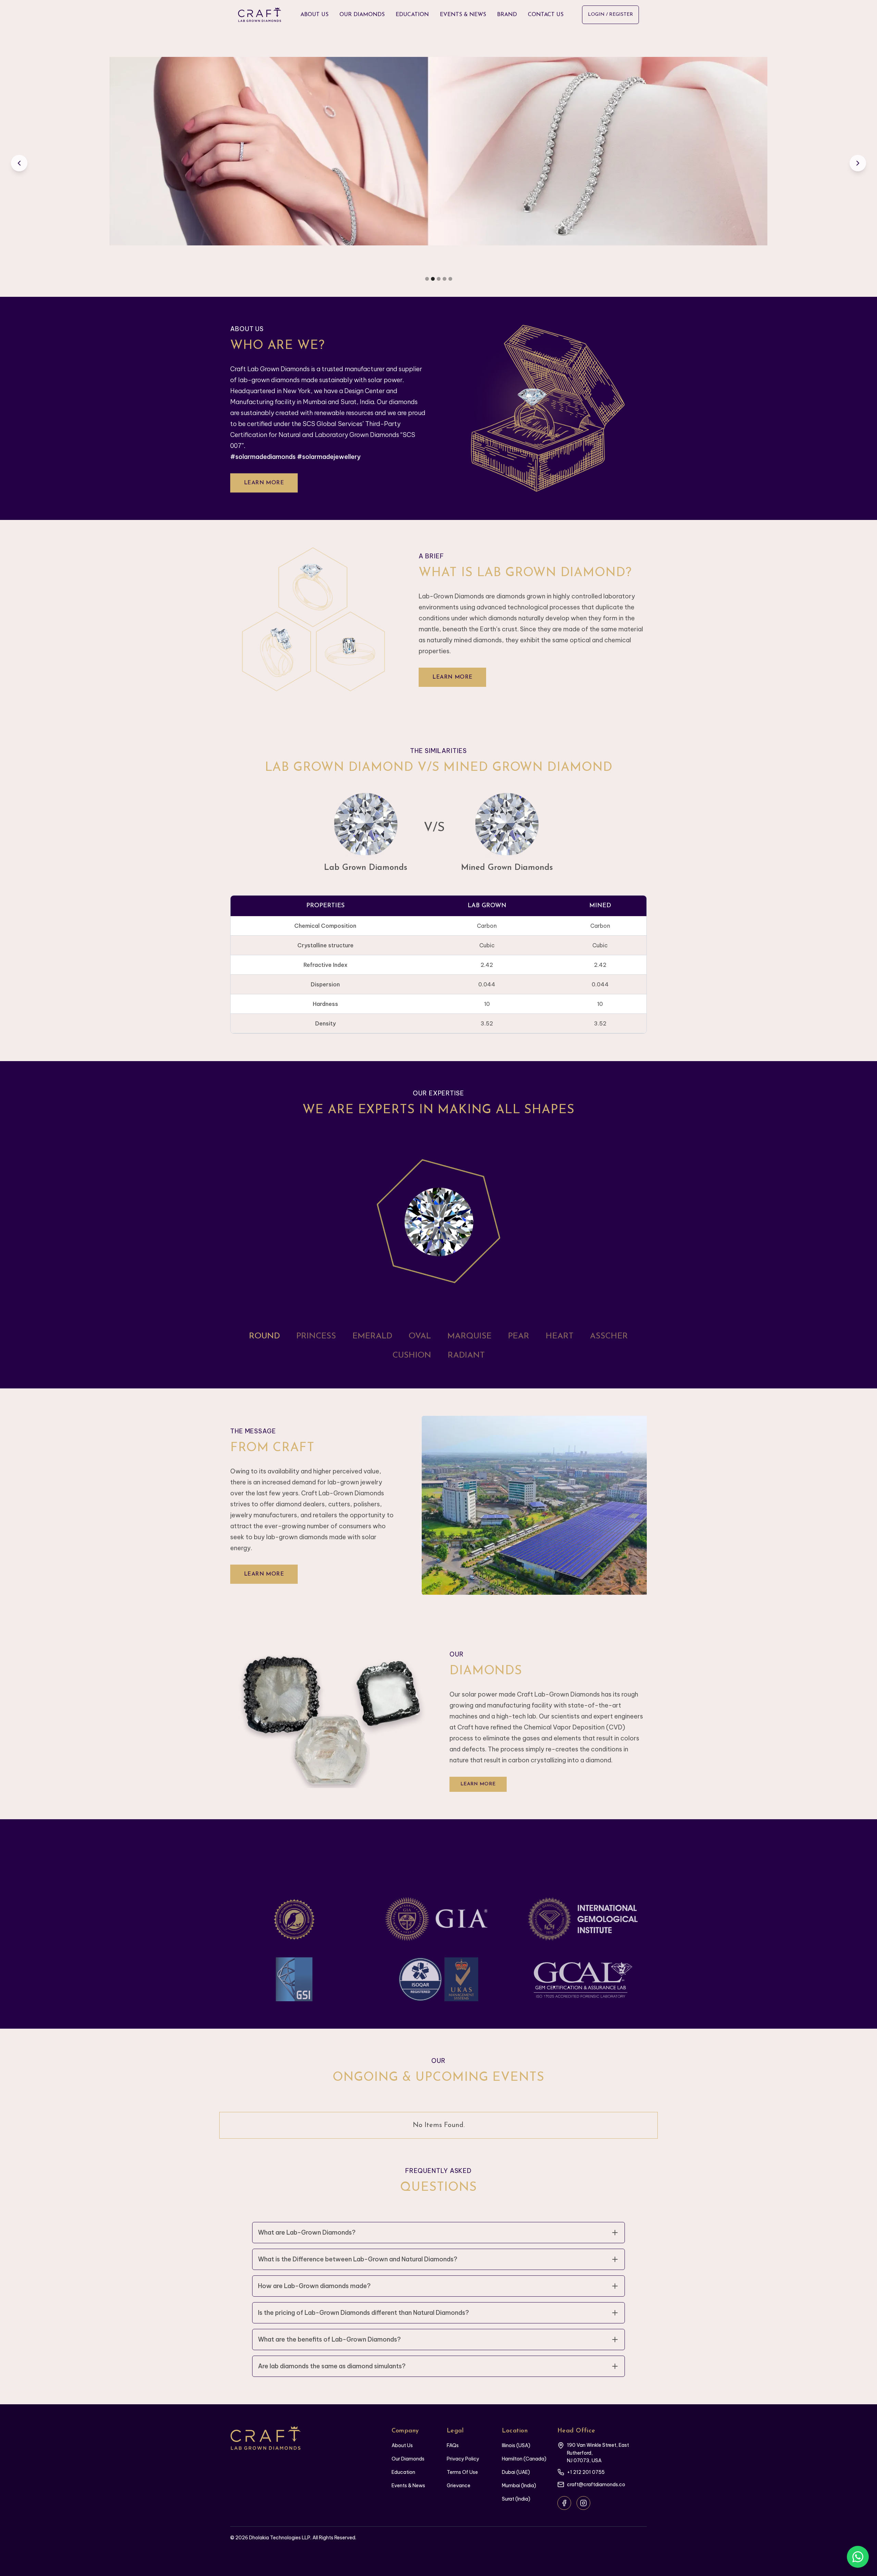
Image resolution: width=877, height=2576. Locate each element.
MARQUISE (470, 1336)
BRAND (507, 15)
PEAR (519, 1336)
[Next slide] (858, 163)
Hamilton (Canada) (524, 2459)
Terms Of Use (462, 2472)
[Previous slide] (19, 163)
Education (403, 2472)
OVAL (420, 1336)
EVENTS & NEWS (463, 15)
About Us (402, 2445)
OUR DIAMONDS (362, 15)
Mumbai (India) (519, 2486)
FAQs (453, 2445)
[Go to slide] (427, 279)
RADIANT (466, 1356)
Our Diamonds (408, 2459)
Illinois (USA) (516, 2445)
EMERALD (372, 1336)
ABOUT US (314, 15)
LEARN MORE (264, 483)
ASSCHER (609, 1336)
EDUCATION (412, 15)
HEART (560, 1336)
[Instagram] (583, 2503)
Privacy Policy (463, 2459)
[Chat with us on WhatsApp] (858, 2557)
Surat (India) (516, 2499)
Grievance (459, 2486)
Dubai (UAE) (516, 2472)
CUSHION (412, 1356)
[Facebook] (564, 2503)
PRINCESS (316, 1336)
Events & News (408, 2486)
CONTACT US (546, 15)
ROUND (264, 1336)
